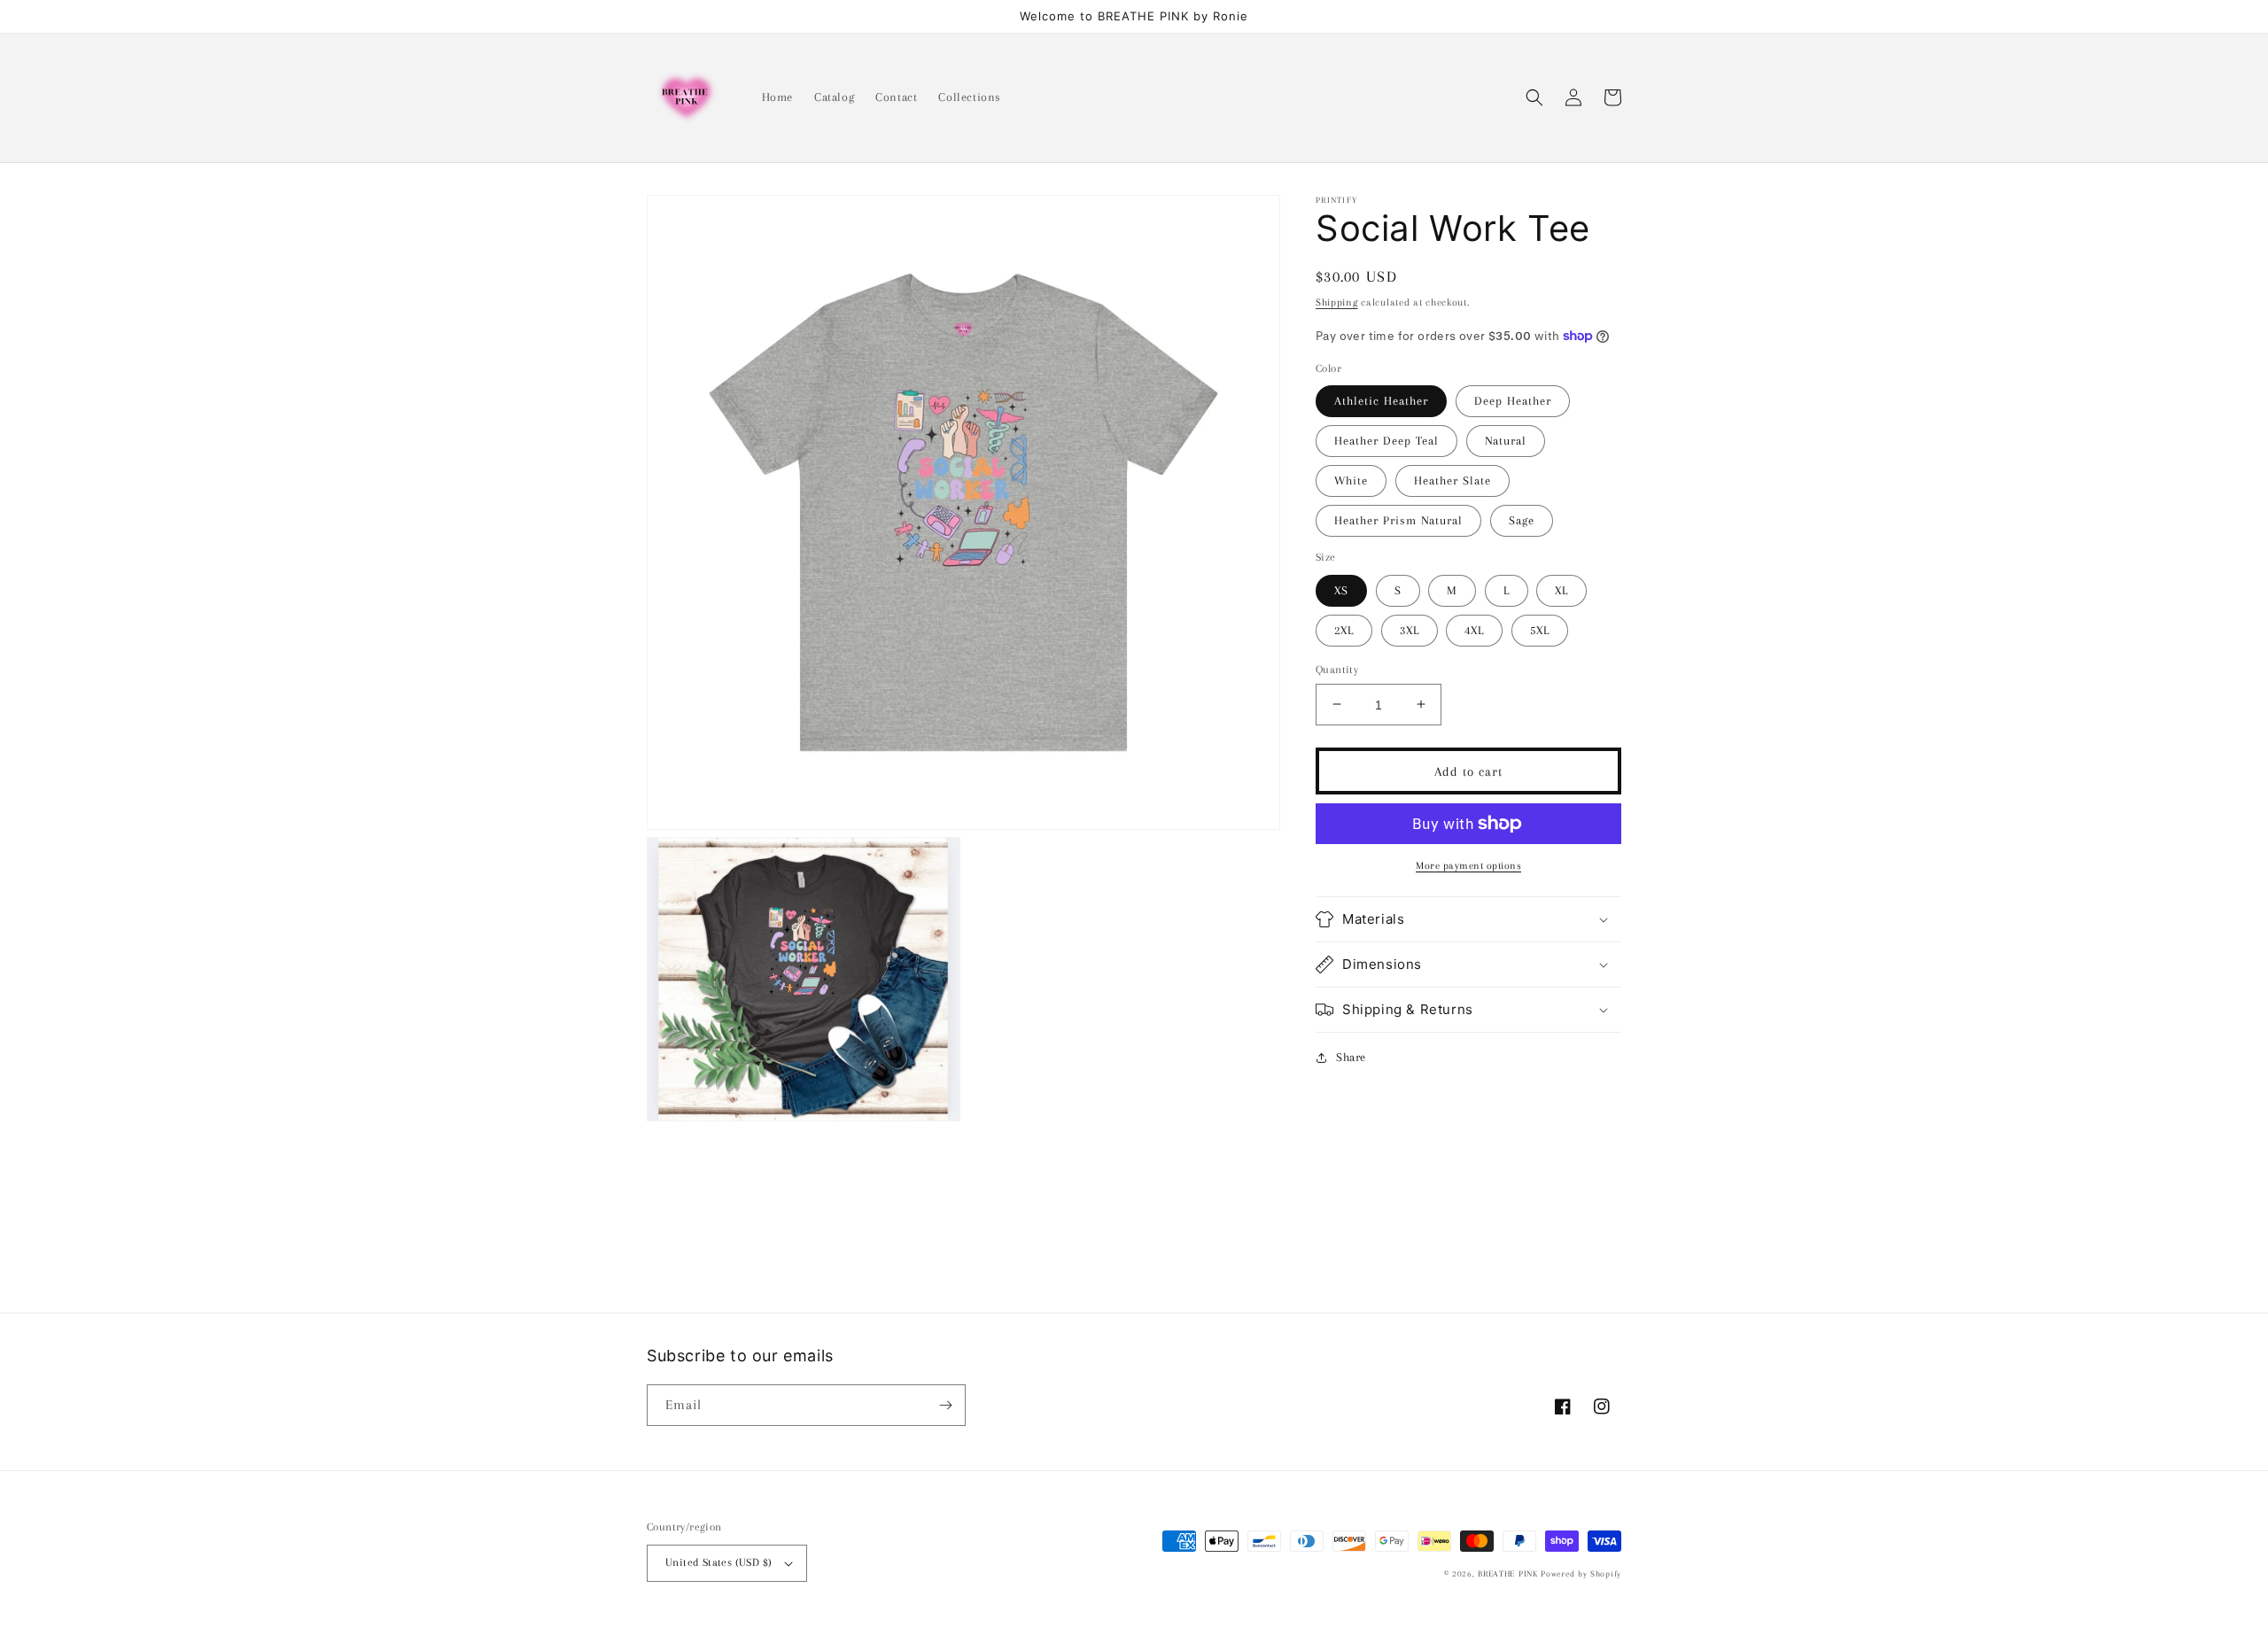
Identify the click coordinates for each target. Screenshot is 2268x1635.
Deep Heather (1513, 401)
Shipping (1337, 302)
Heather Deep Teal (1386, 441)
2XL (1344, 629)
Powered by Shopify (1581, 1573)
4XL (1474, 629)
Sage (1522, 520)
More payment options (1468, 866)
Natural (1506, 441)
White (1351, 480)
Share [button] (1351, 1057)
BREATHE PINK (1509, 1573)
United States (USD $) (718, 1562)
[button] (1534, 97)
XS (1341, 589)
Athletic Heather (1381, 401)
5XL (1540, 629)
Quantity (1337, 669)
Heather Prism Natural (1398, 520)
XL (1561, 589)
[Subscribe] (945, 1405)
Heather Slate (1452, 480)
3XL (1410, 629)
